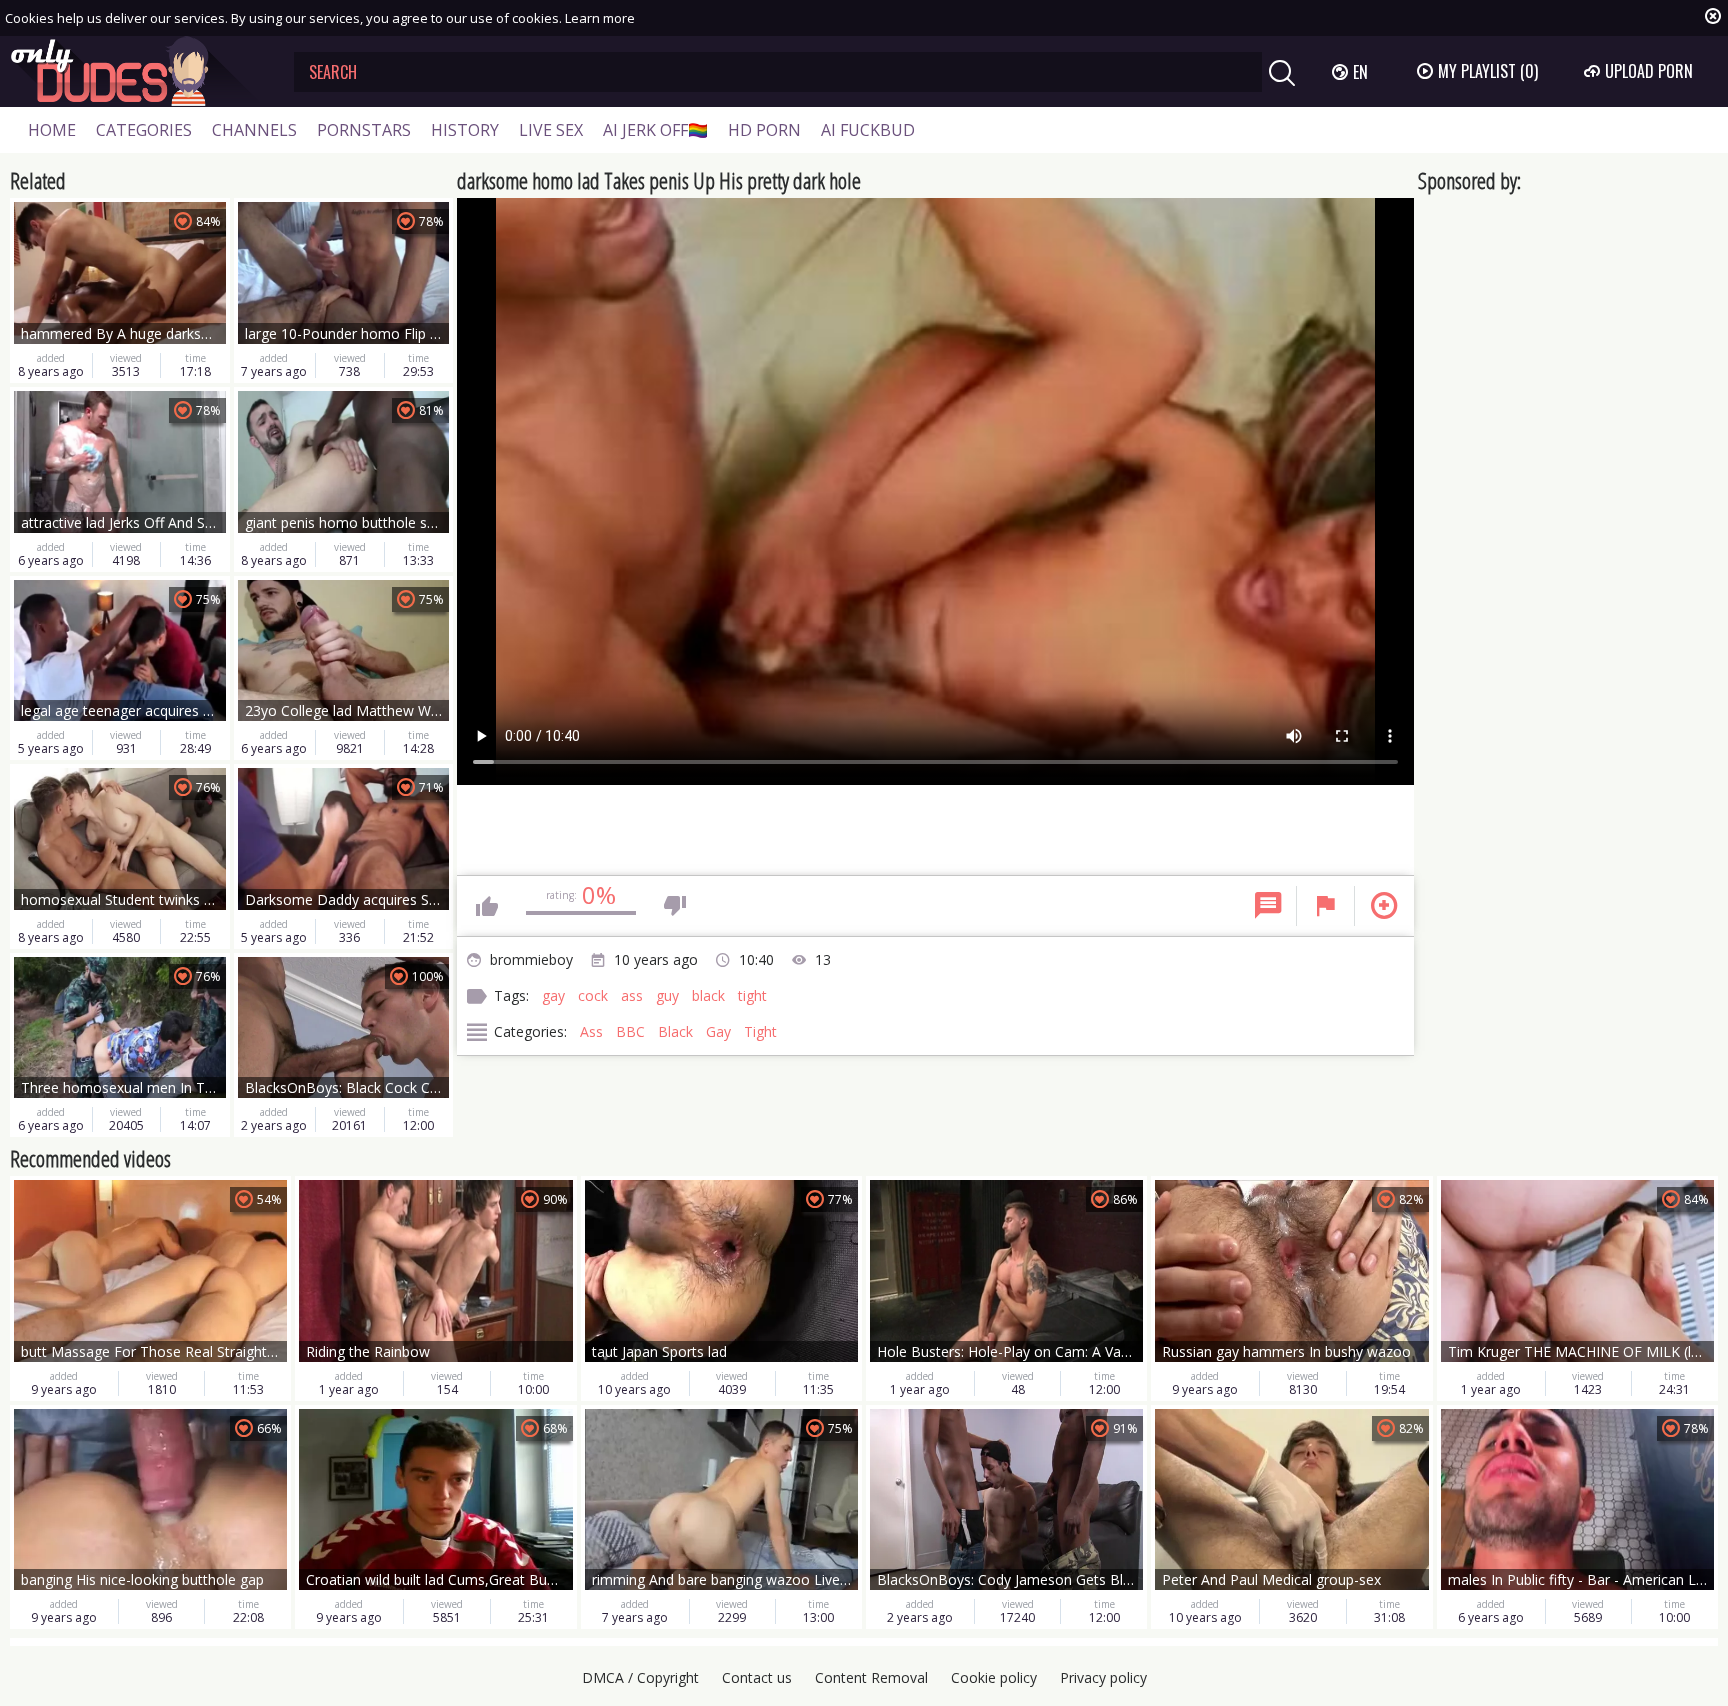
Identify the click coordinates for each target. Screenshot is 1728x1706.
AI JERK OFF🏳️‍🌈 (655, 130)
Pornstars (364, 130)
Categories (144, 130)
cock (593, 995)
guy (667, 995)
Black (675, 1031)
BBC (630, 1031)
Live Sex (551, 130)
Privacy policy (1103, 1677)
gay (553, 995)
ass (632, 995)
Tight (760, 1031)
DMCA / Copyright (640, 1677)
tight (752, 995)
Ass (591, 1031)
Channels (254, 130)
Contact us (757, 1677)
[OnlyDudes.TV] (137, 71)
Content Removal (871, 1677)
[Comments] (1268, 906)
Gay (718, 1031)
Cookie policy (994, 1677)
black (708, 995)
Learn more (600, 18)
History (465, 130)
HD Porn (764, 130)
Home (52, 130)
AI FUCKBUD (868, 130)
